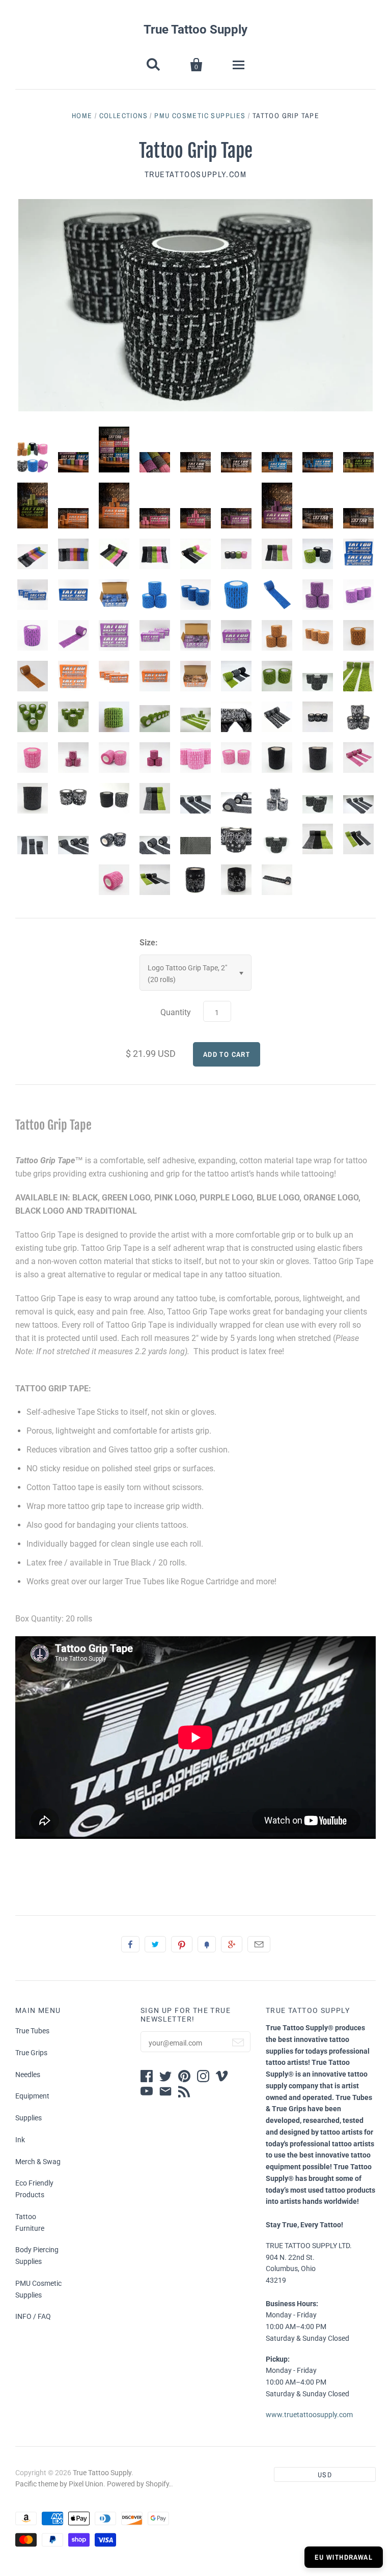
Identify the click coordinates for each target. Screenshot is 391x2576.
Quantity (176, 1012)
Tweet (155, 1944)
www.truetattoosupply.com (309, 2415)
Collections (123, 116)
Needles (28, 2075)
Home (82, 116)
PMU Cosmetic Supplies (200, 116)
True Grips (31, 2053)
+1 (232, 1944)
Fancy (207, 1944)
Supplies (29, 2118)
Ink (20, 2140)
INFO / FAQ (33, 2316)
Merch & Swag (38, 2162)
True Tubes (32, 2031)
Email (259, 1944)
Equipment (32, 2096)
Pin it (182, 1944)
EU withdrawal (344, 2557)
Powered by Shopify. (139, 2484)
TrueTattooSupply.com (196, 174)
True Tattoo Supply (195, 30)
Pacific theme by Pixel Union (59, 2484)
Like (130, 1944)
